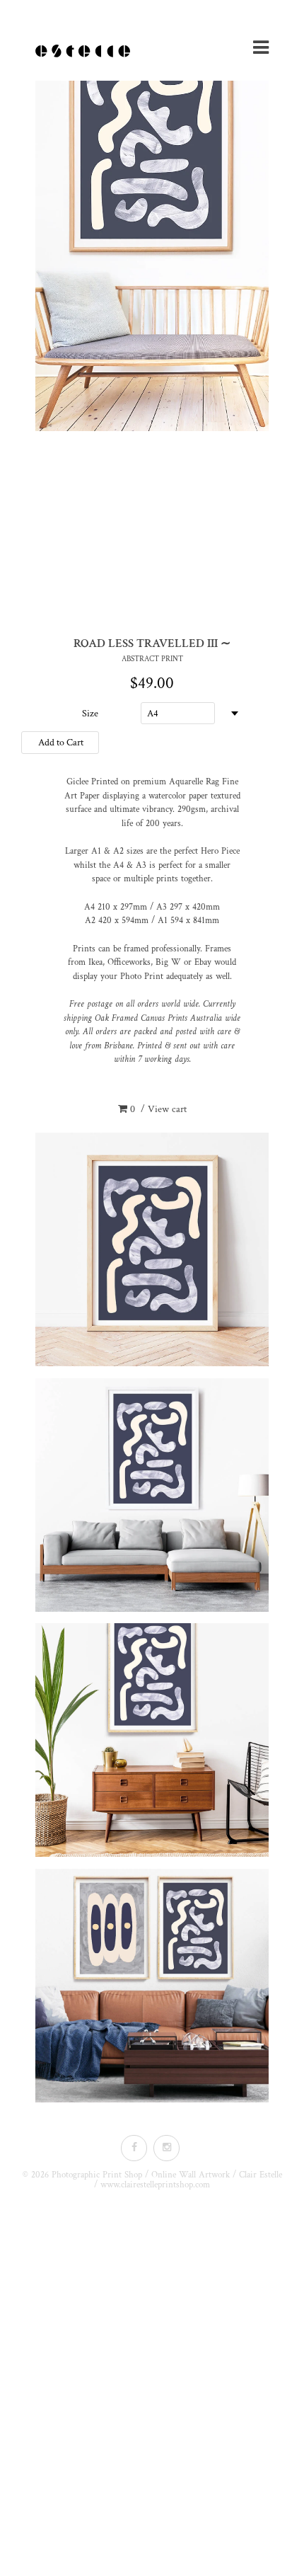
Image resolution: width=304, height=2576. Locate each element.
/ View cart (158, 1109)
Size (90, 714)
